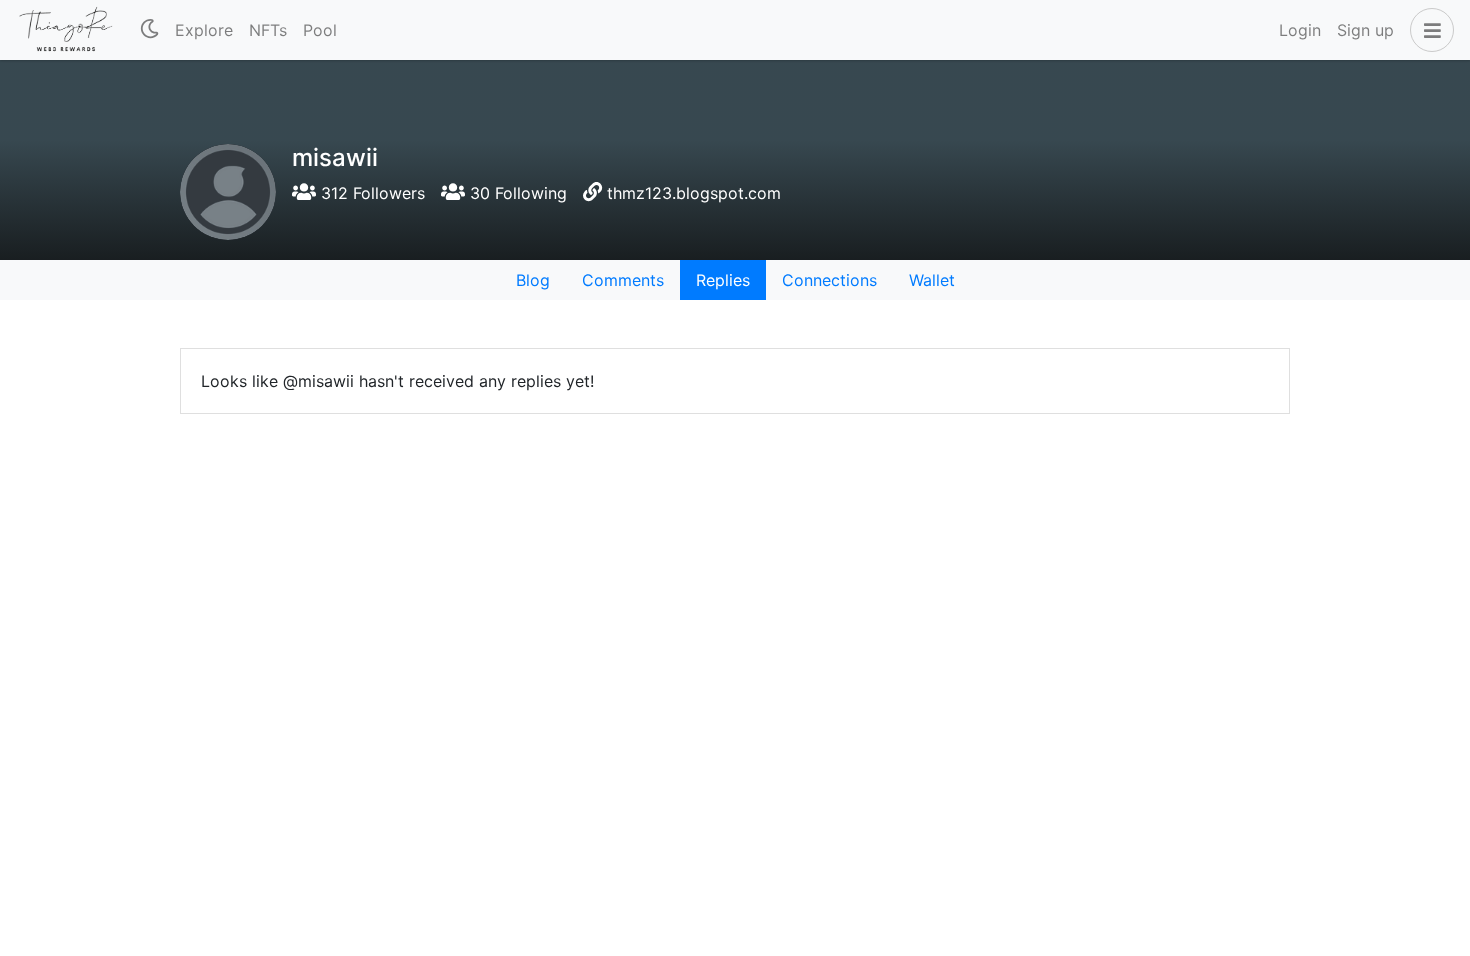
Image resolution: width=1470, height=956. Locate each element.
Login (1300, 30)
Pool (320, 30)
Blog (533, 280)
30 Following (516, 193)
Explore (204, 30)
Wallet (932, 280)
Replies (723, 280)
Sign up (1365, 30)
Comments (623, 280)
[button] (1428, 30)
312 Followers (370, 193)
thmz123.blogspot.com (694, 193)
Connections (829, 280)
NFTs (268, 30)
